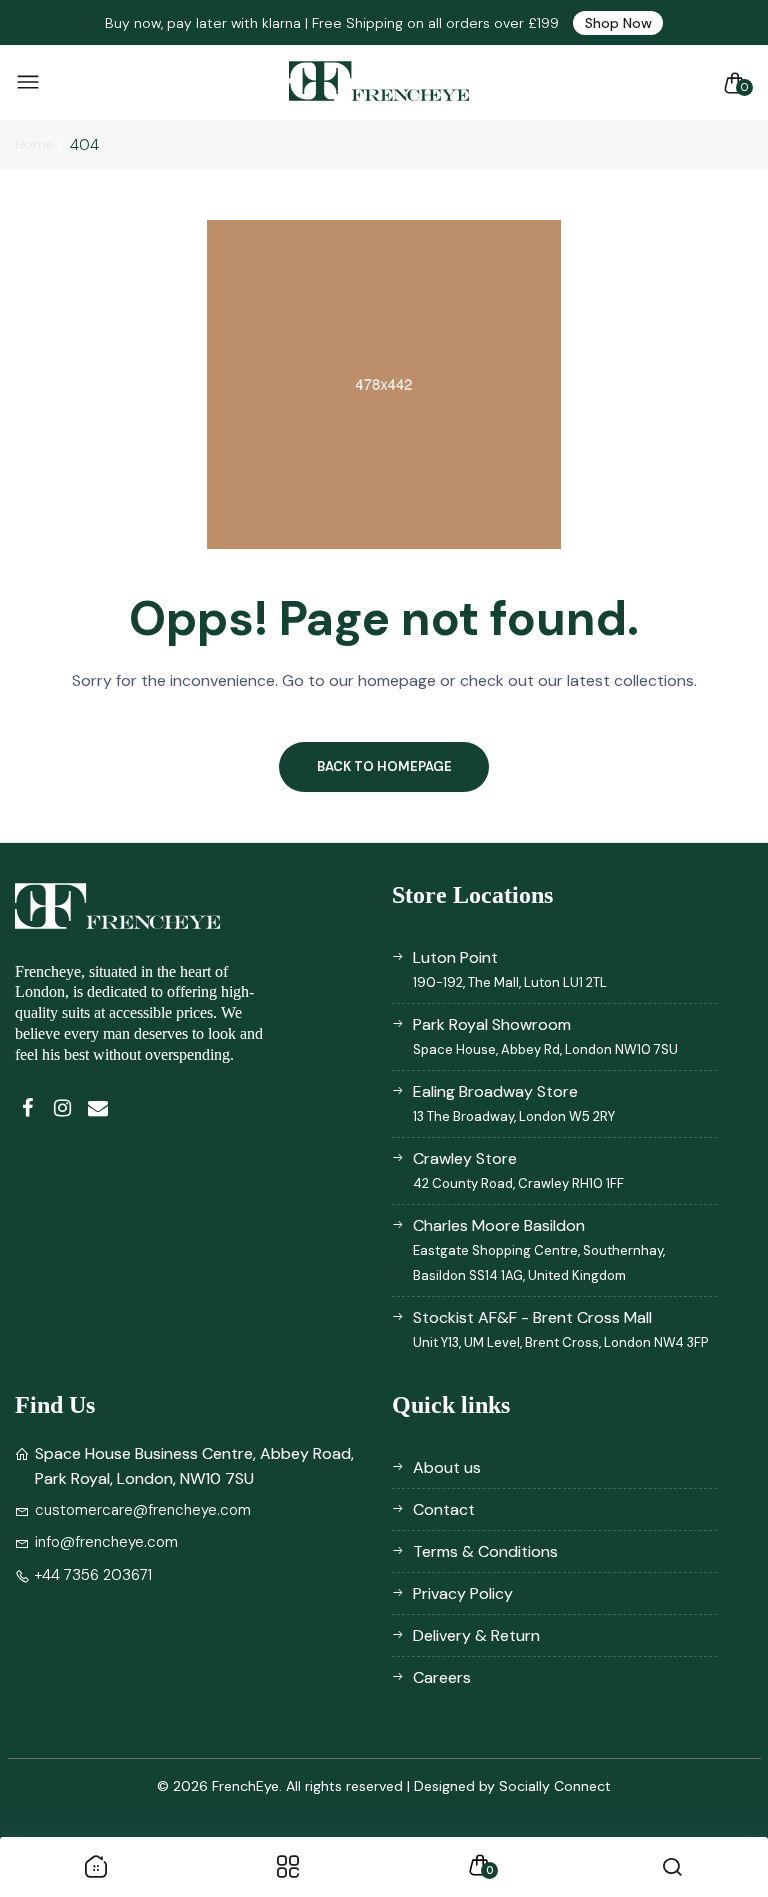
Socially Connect (555, 1786)
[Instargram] (62, 1108)
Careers (442, 1677)
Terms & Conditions (485, 1551)
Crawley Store (518, 1170)
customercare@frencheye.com (143, 1510)
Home (34, 144)
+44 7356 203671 (93, 1575)
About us (447, 1467)
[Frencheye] (379, 82)
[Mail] (97, 1108)
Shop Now (618, 23)
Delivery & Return (476, 1635)
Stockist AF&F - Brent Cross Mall (560, 1329)
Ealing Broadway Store (514, 1103)
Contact (444, 1509)
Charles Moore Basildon (539, 1249)
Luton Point (510, 969)
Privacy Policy (463, 1593)
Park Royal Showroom (545, 1036)
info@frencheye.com (106, 1542)
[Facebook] (27, 1108)
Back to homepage (384, 766)
